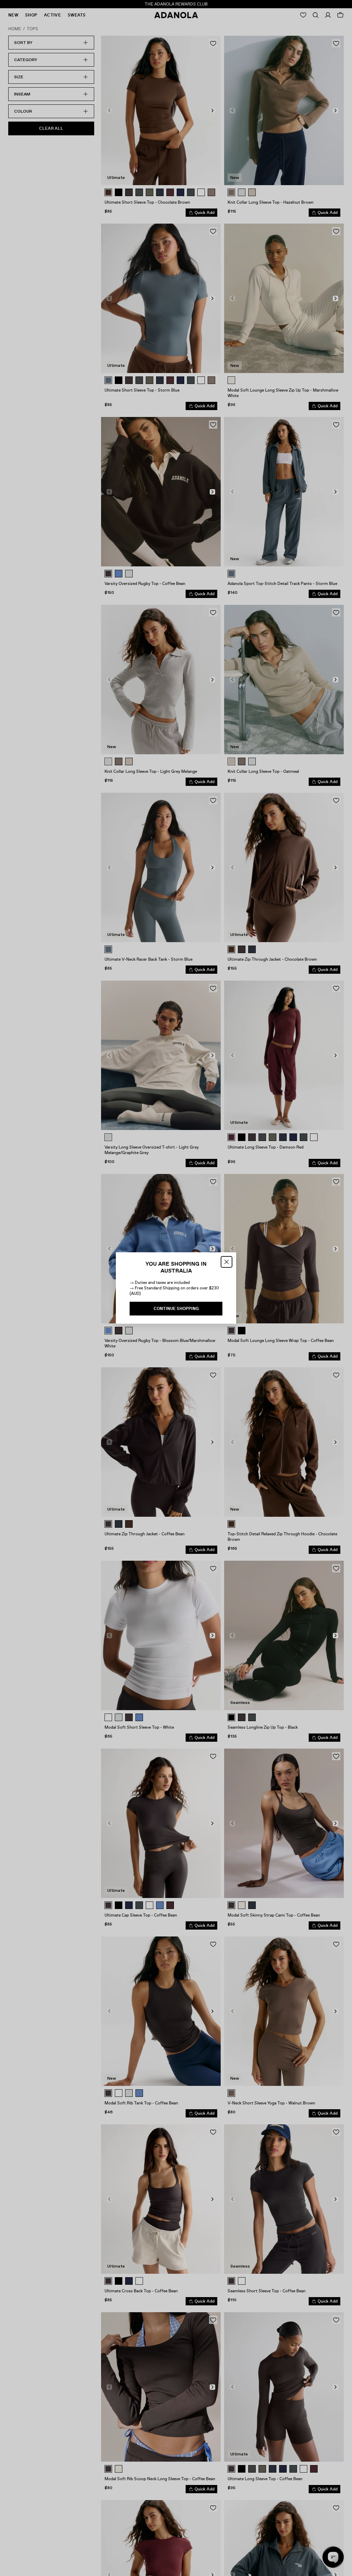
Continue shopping (176, 1309)
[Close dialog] (227, 1262)
